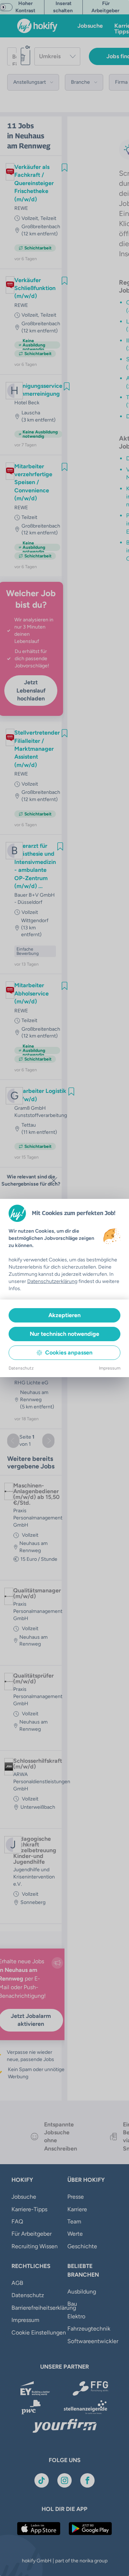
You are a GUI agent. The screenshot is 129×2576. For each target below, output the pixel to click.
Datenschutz (21, 1368)
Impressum (110, 1368)
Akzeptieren (64, 1315)
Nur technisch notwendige (64, 1334)
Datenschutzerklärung (52, 1281)
